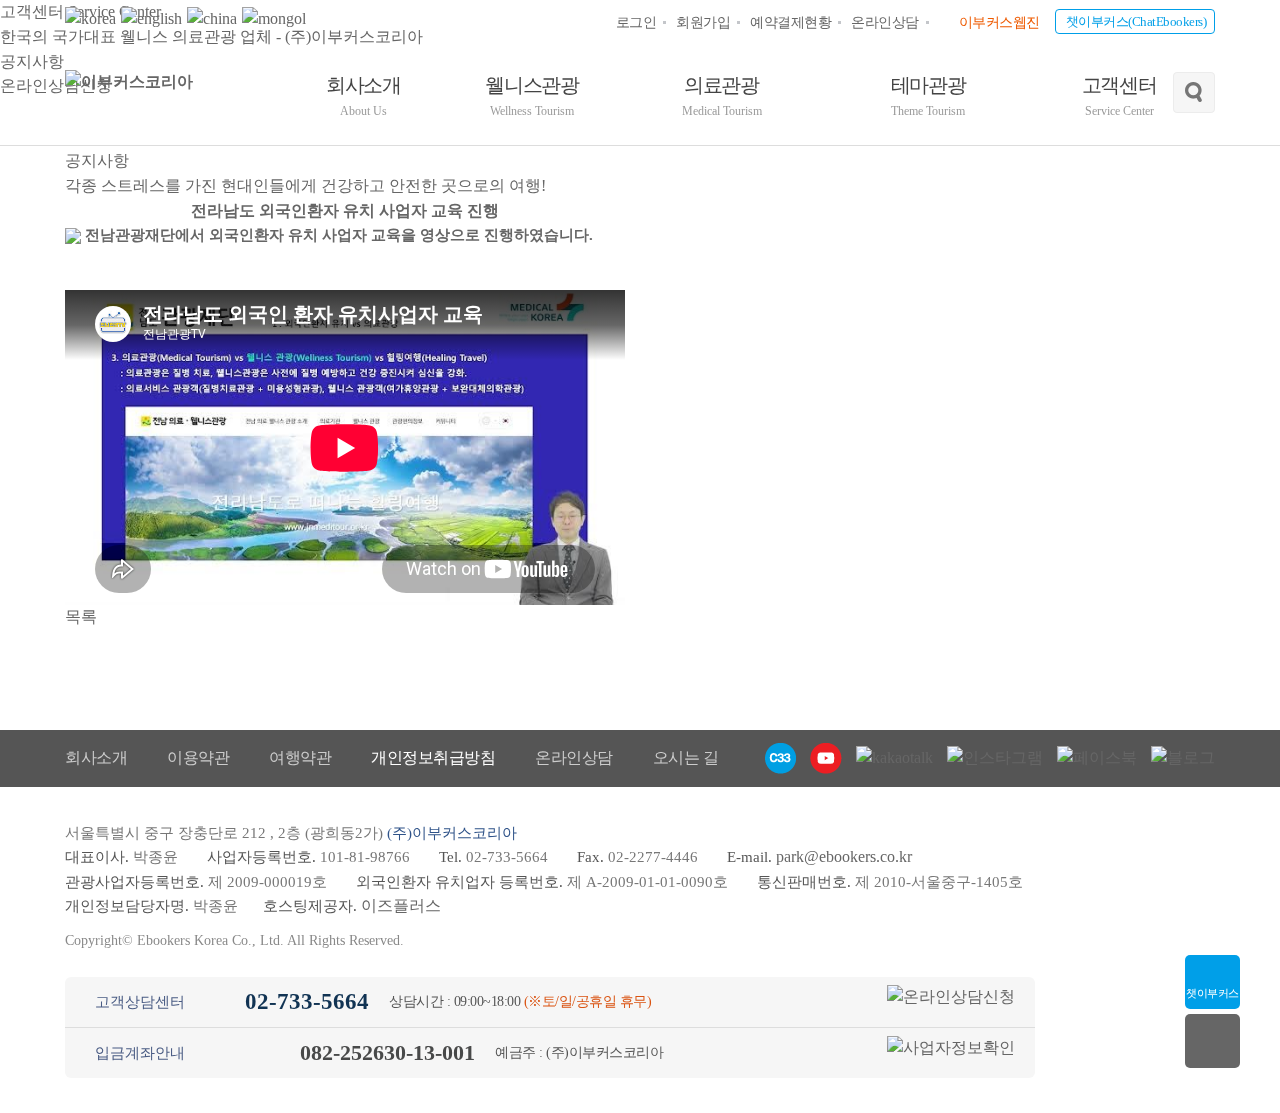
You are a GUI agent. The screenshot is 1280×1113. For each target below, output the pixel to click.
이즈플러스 (401, 905)
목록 (81, 616)
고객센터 (1119, 96)
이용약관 (198, 757)
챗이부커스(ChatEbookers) (1136, 21)
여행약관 (300, 757)
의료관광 (722, 96)
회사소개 (363, 96)
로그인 (636, 22)
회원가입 (703, 22)
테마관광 (928, 96)
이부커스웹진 (999, 22)
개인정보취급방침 (433, 757)
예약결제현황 (790, 22)
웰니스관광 (531, 96)
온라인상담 (885, 22)
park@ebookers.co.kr (844, 856)
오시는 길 (686, 757)
